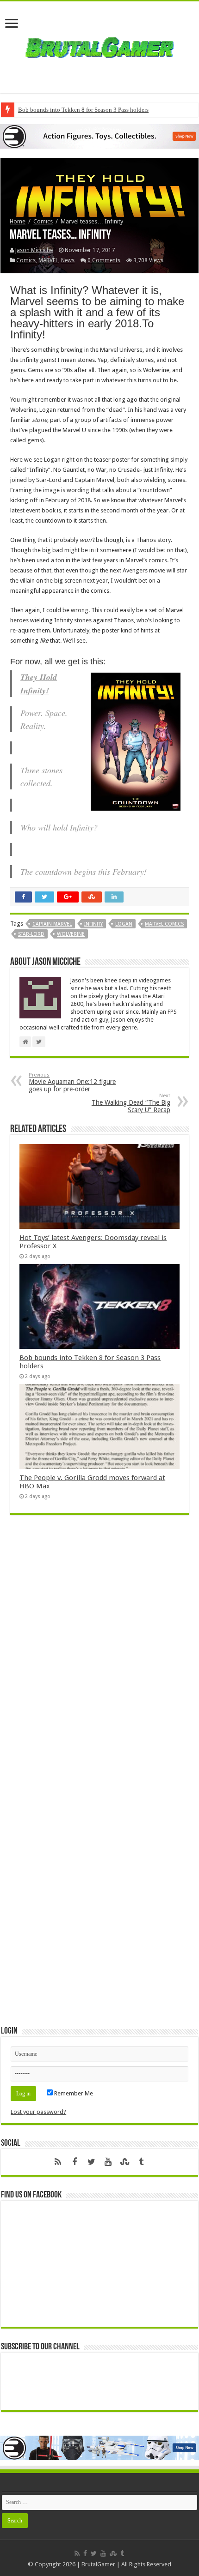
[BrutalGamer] (99, 46)
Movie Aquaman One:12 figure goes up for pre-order (72, 1082)
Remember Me (73, 2093)
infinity (93, 924)
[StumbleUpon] (124, 2162)
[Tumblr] (141, 2162)
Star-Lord (31, 934)
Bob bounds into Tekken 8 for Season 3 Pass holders (83, 110)
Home (18, 221)
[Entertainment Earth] (99, 136)
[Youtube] (108, 2162)
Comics (43, 221)
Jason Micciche (34, 250)
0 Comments (104, 260)
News (68, 260)
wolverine (71, 934)
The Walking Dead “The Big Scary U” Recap (131, 1103)
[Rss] (58, 2162)
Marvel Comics (164, 924)
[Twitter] (91, 2162)
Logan (124, 924)
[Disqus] (99, 1656)
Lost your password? (38, 2112)
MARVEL (48, 260)
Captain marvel (52, 924)
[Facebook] (75, 2162)
